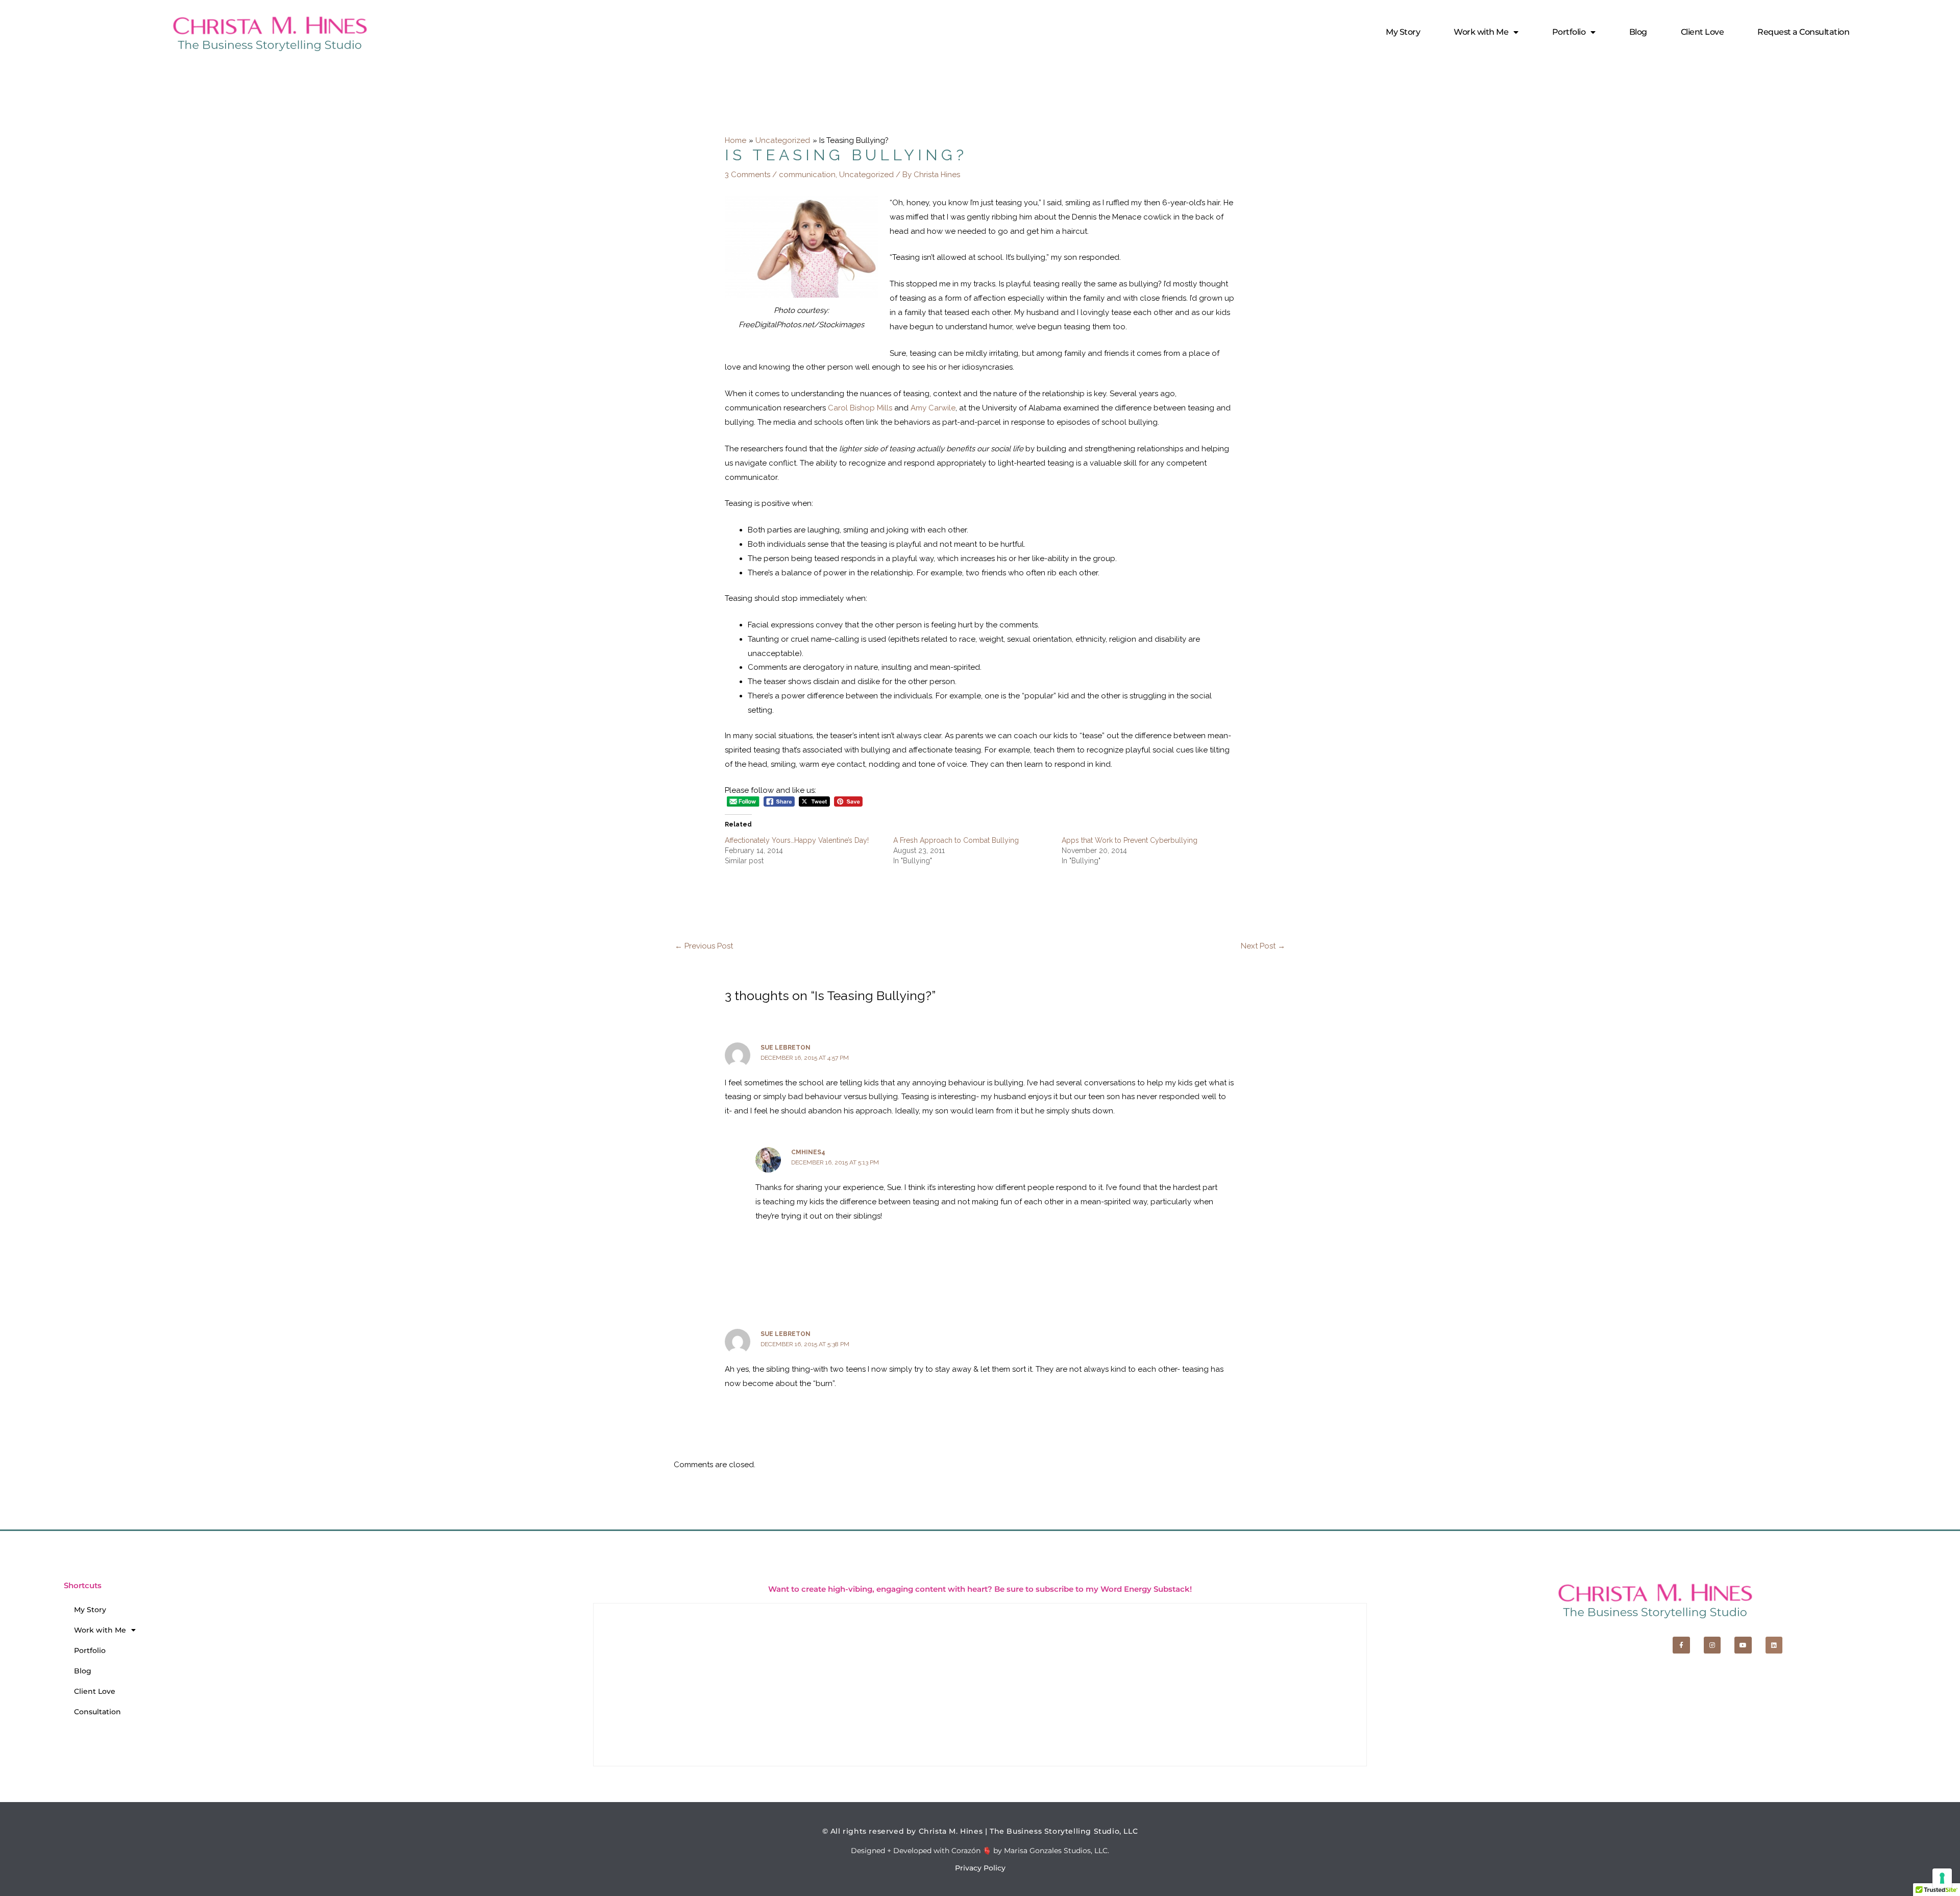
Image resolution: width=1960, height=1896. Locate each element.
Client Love (1702, 32)
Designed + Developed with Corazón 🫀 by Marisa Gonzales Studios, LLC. (980, 1851)
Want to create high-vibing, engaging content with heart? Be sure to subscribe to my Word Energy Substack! (980, 1589)
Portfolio (1569, 32)
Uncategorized (866, 175)
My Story (1403, 32)
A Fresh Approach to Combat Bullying (956, 840)
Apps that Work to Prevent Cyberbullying (1130, 840)
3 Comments (748, 175)
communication (807, 175)
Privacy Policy (980, 1868)
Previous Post (704, 946)
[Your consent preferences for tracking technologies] (1942, 1878)
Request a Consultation (1803, 32)
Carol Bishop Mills (860, 408)
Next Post (1263, 946)
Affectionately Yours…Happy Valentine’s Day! (797, 840)
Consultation (97, 1712)
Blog (1638, 32)
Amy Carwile (933, 408)
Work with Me (1481, 32)
